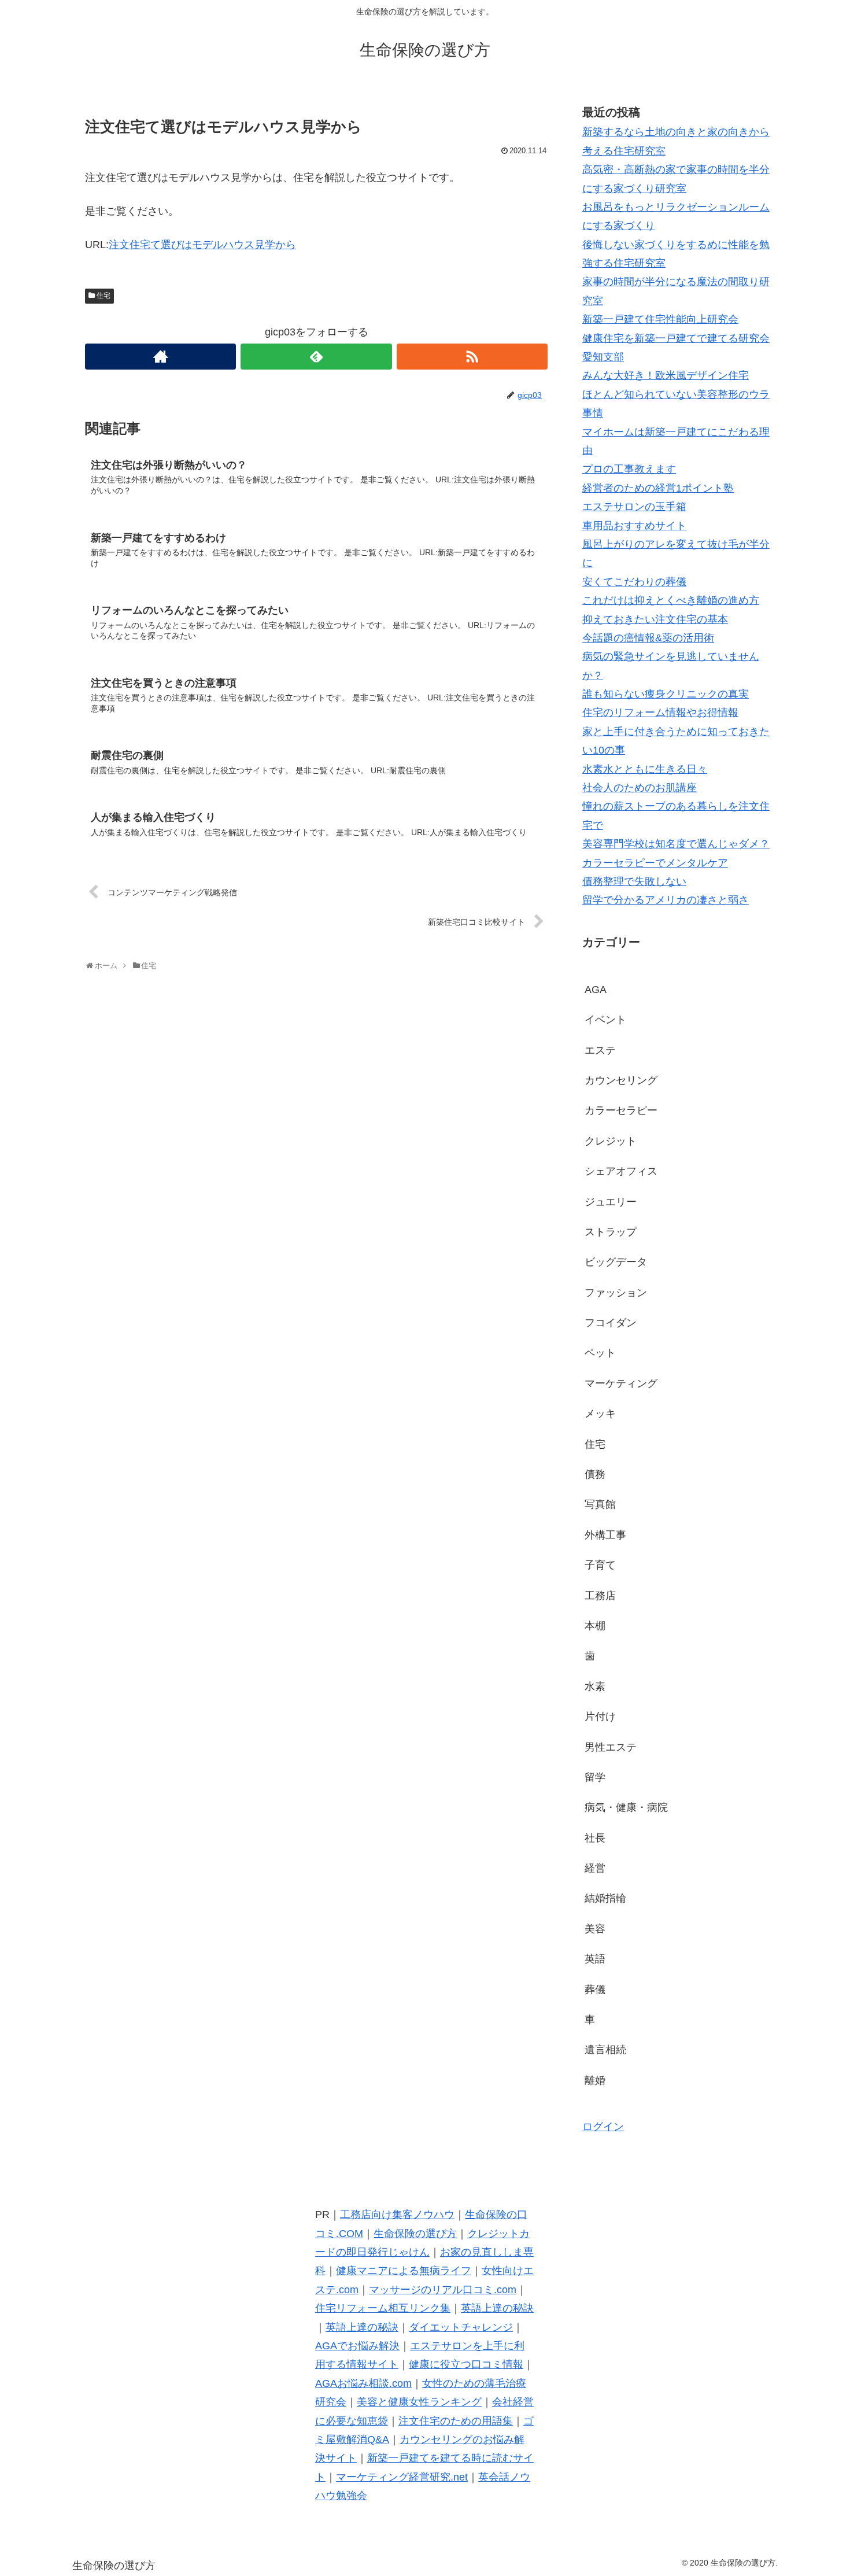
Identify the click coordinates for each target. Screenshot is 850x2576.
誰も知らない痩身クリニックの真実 (666, 694)
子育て (600, 1565)
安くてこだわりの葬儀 (634, 582)
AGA (596, 990)
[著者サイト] (160, 357)
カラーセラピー (621, 1110)
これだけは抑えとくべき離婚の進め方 (671, 600)
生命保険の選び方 (415, 2234)
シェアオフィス (621, 1171)
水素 (595, 1686)
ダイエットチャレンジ (461, 2327)
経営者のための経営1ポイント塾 (658, 488)
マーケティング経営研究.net (402, 2477)
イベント (605, 1020)
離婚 (595, 2080)
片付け (600, 1717)
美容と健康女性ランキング (419, 2402)
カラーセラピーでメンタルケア (655, 863)
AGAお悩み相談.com (363, 2383)
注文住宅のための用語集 (456, 2421)
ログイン (603, 2127)
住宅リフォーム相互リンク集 (383, 2308)
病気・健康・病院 (626, 1807)
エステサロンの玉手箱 (634, 507)
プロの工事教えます (629, 469)
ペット (600, 1353)
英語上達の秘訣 (497, 2308)
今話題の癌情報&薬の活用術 (648, 638)
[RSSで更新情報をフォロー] (472, 357)
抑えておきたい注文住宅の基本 (655, 619)
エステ (600, 1050)
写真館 (600, 1504)
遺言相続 (605, 2050)
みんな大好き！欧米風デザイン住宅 (666, 375)
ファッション (616, 1293)
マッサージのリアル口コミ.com (443, 2290)
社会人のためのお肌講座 (640, 788)
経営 (595, 1868)
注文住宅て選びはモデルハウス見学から (202, 245)
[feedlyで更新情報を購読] (316, 357)
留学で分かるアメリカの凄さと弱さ (666, 900)
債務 (595, 1474)
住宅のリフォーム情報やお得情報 (660, 713)
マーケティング (621, 1383)
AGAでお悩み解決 (357, 2346)
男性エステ (611, 1747)
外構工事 (605, 1535)
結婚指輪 (605, 1898)
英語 (595, 1959)
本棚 (595, 1626)
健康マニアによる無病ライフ (404, 2271)
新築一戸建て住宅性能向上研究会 (660, 319)
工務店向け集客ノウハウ (397, 2215)
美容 (595, 1929)
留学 (595, 1777)
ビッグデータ (616, 1262)
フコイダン (611, 1323)
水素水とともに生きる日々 (645, 769)
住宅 (104, 296)
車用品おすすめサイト (634, 526)
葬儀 (595, 1990)
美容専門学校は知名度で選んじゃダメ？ (676, 844)
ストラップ (611, 1232)
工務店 (600, 1596)
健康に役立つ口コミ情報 (466, 2364)
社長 (595, 1838)
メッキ (600, 1414)
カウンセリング (621, 1080)
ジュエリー (611, 1202)
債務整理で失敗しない (634, 881)
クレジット (611, 1141)
